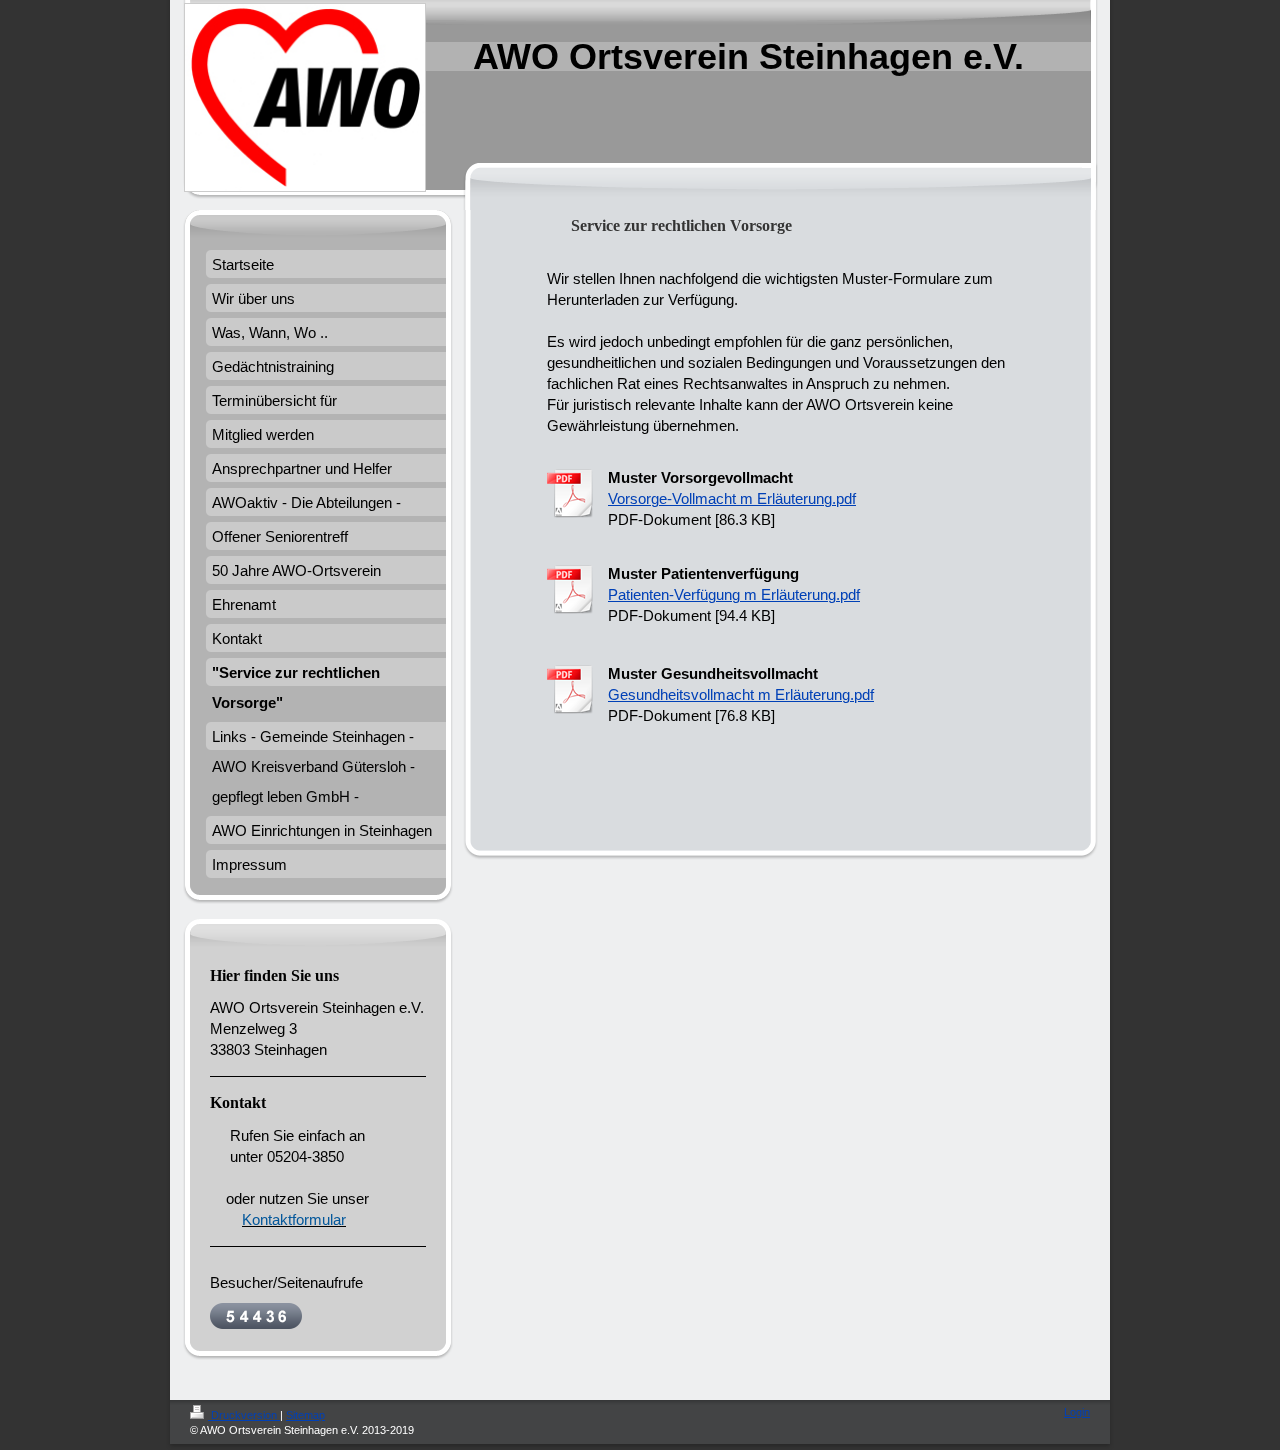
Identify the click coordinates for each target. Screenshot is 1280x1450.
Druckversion (244, 1415)
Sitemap (305, 1415)
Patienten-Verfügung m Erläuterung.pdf (734, 594)
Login (1077, 1412)
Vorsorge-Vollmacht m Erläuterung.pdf (732, 498)
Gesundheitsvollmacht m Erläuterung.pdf (741, 694)
